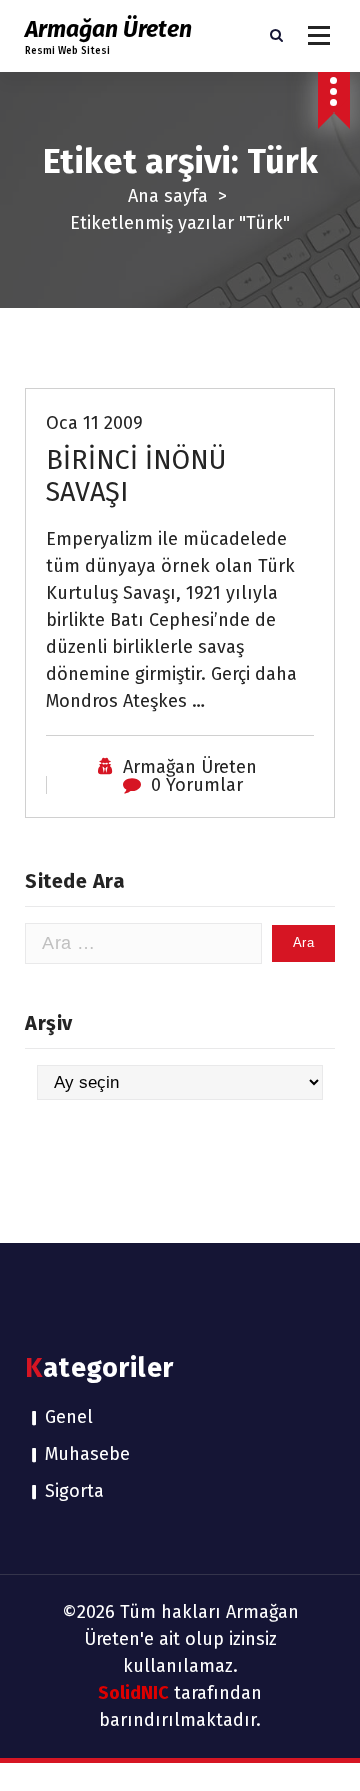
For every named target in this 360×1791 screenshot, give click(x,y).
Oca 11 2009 (94, 423)
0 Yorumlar (197, 785)
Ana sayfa (168, 196)
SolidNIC (133, 1693)
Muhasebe (87, 1454)
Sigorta (74, 1491)
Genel (69, 1417)
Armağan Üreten (190, 767)
